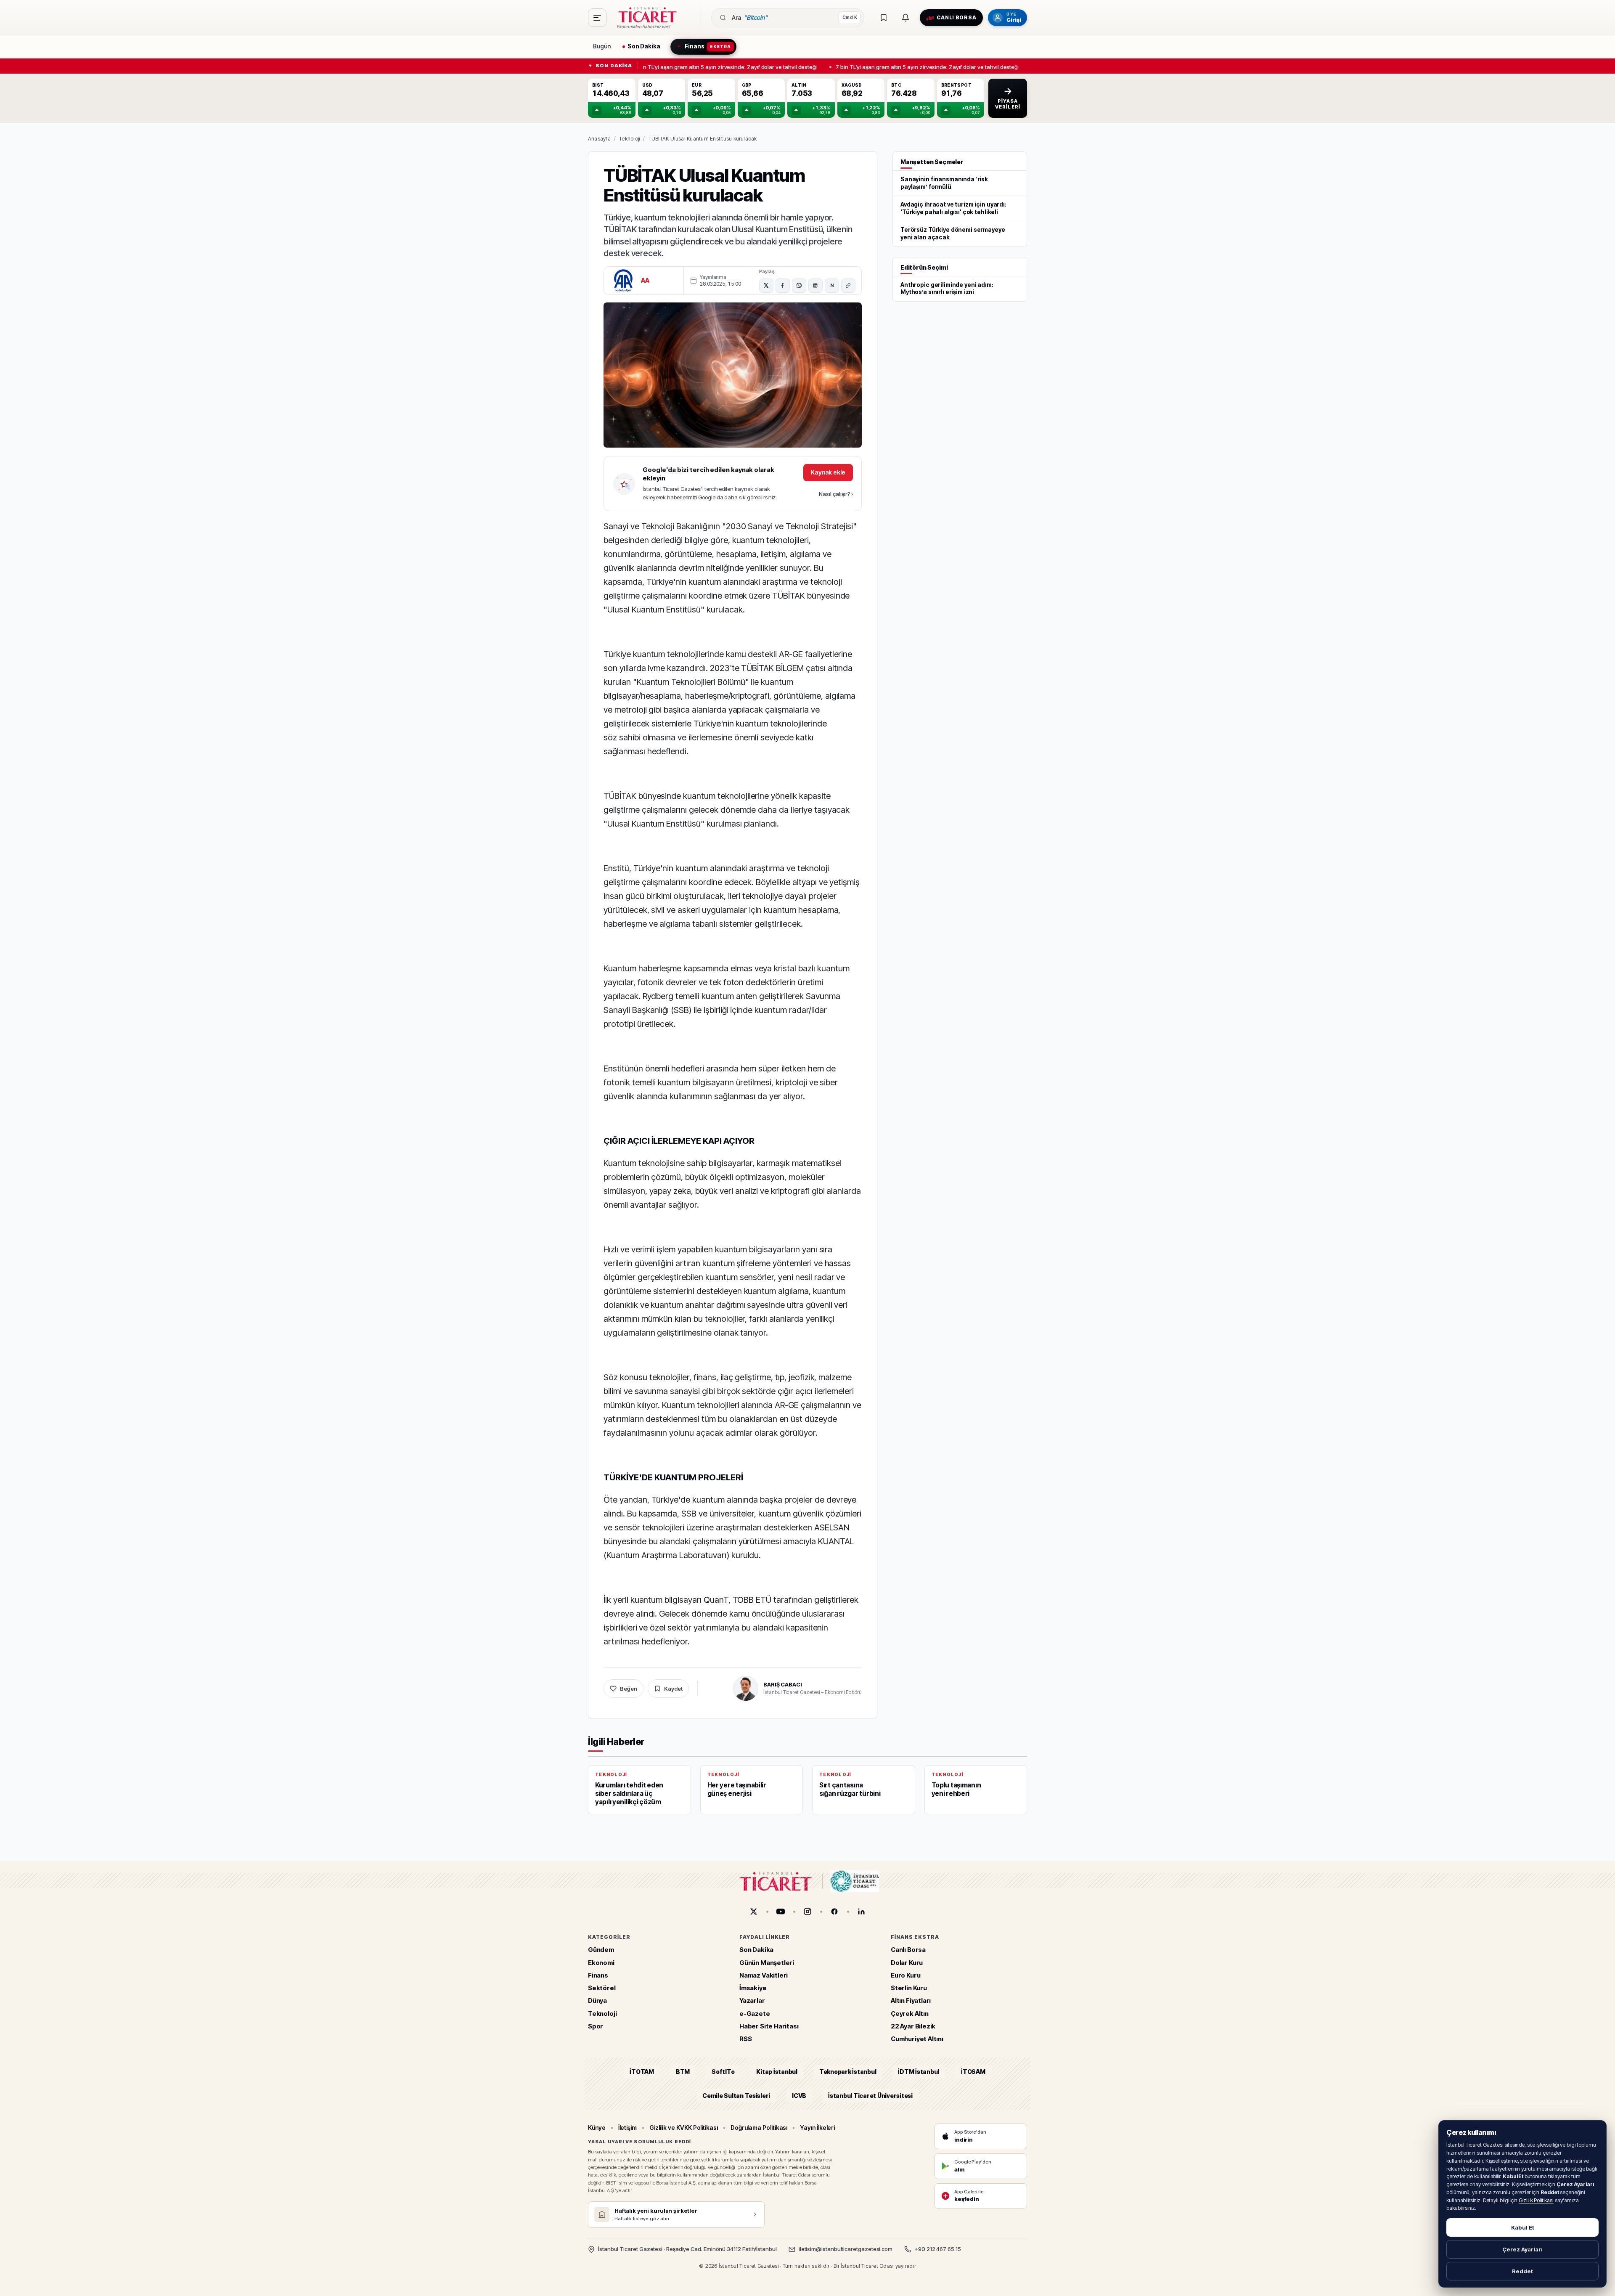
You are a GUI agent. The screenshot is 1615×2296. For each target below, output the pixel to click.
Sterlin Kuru (909, 1988)
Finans (598, 1975)
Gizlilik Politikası (1536, 2200)
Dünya (597, 2001)
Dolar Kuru (907, 1963)
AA (645, 280)
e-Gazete (755, 2014)
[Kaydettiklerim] (884, 18)
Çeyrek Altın (910, 2014)
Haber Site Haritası (769, 2026)
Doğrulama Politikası (759, 2128)
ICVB (799, 2096)
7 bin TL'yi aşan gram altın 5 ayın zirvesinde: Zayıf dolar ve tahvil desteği (718, 66)
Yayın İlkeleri (817, 2128)
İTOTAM (642, 2072)
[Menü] (597, 18)
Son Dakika (756, 1950)
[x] (754, 1912)
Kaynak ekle (828, 472)
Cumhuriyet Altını (917, 2039)
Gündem (601, 1950)
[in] (861, 1912)
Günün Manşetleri (767, 1963)
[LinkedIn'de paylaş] (815, 286)
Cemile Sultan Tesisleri (736, 2096)
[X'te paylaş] (766, 286)
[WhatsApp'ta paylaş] (799, 286)
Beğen (629, 1689)
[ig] (807, 1912)
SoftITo (723, 2072)
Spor (596, 2026)
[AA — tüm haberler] (623, 281)
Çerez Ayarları (1522, 2249)
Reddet (1522, 2271)
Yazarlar (752, 2001)
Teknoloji (629, 139)
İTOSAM (973, 2072)
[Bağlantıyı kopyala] (848, 286)
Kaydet (673, 1689)
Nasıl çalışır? (836, 494)
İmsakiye (753, 1988)
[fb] (834, 1912)
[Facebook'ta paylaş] (783, 286)
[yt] (781, 1912)
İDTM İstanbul (919, 2072)
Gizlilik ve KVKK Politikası (684, 2128)
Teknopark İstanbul (848, 2072)
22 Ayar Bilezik (913, 2026)
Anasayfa (599, 139)
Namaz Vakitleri (764, 1975)
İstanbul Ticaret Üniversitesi (870, 2096)
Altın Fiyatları (911, 2001)
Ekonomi (601, 1963)
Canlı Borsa (908, 1950)
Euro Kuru (905, 1975)
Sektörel (602, 1988)
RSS (745, 2039)
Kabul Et (1523, 2227)
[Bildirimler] (905, 18)
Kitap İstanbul (777, 2072)
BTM (683, 2072)
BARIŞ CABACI (782, 1684)
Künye (597, 2128)
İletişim (627, 2128)
